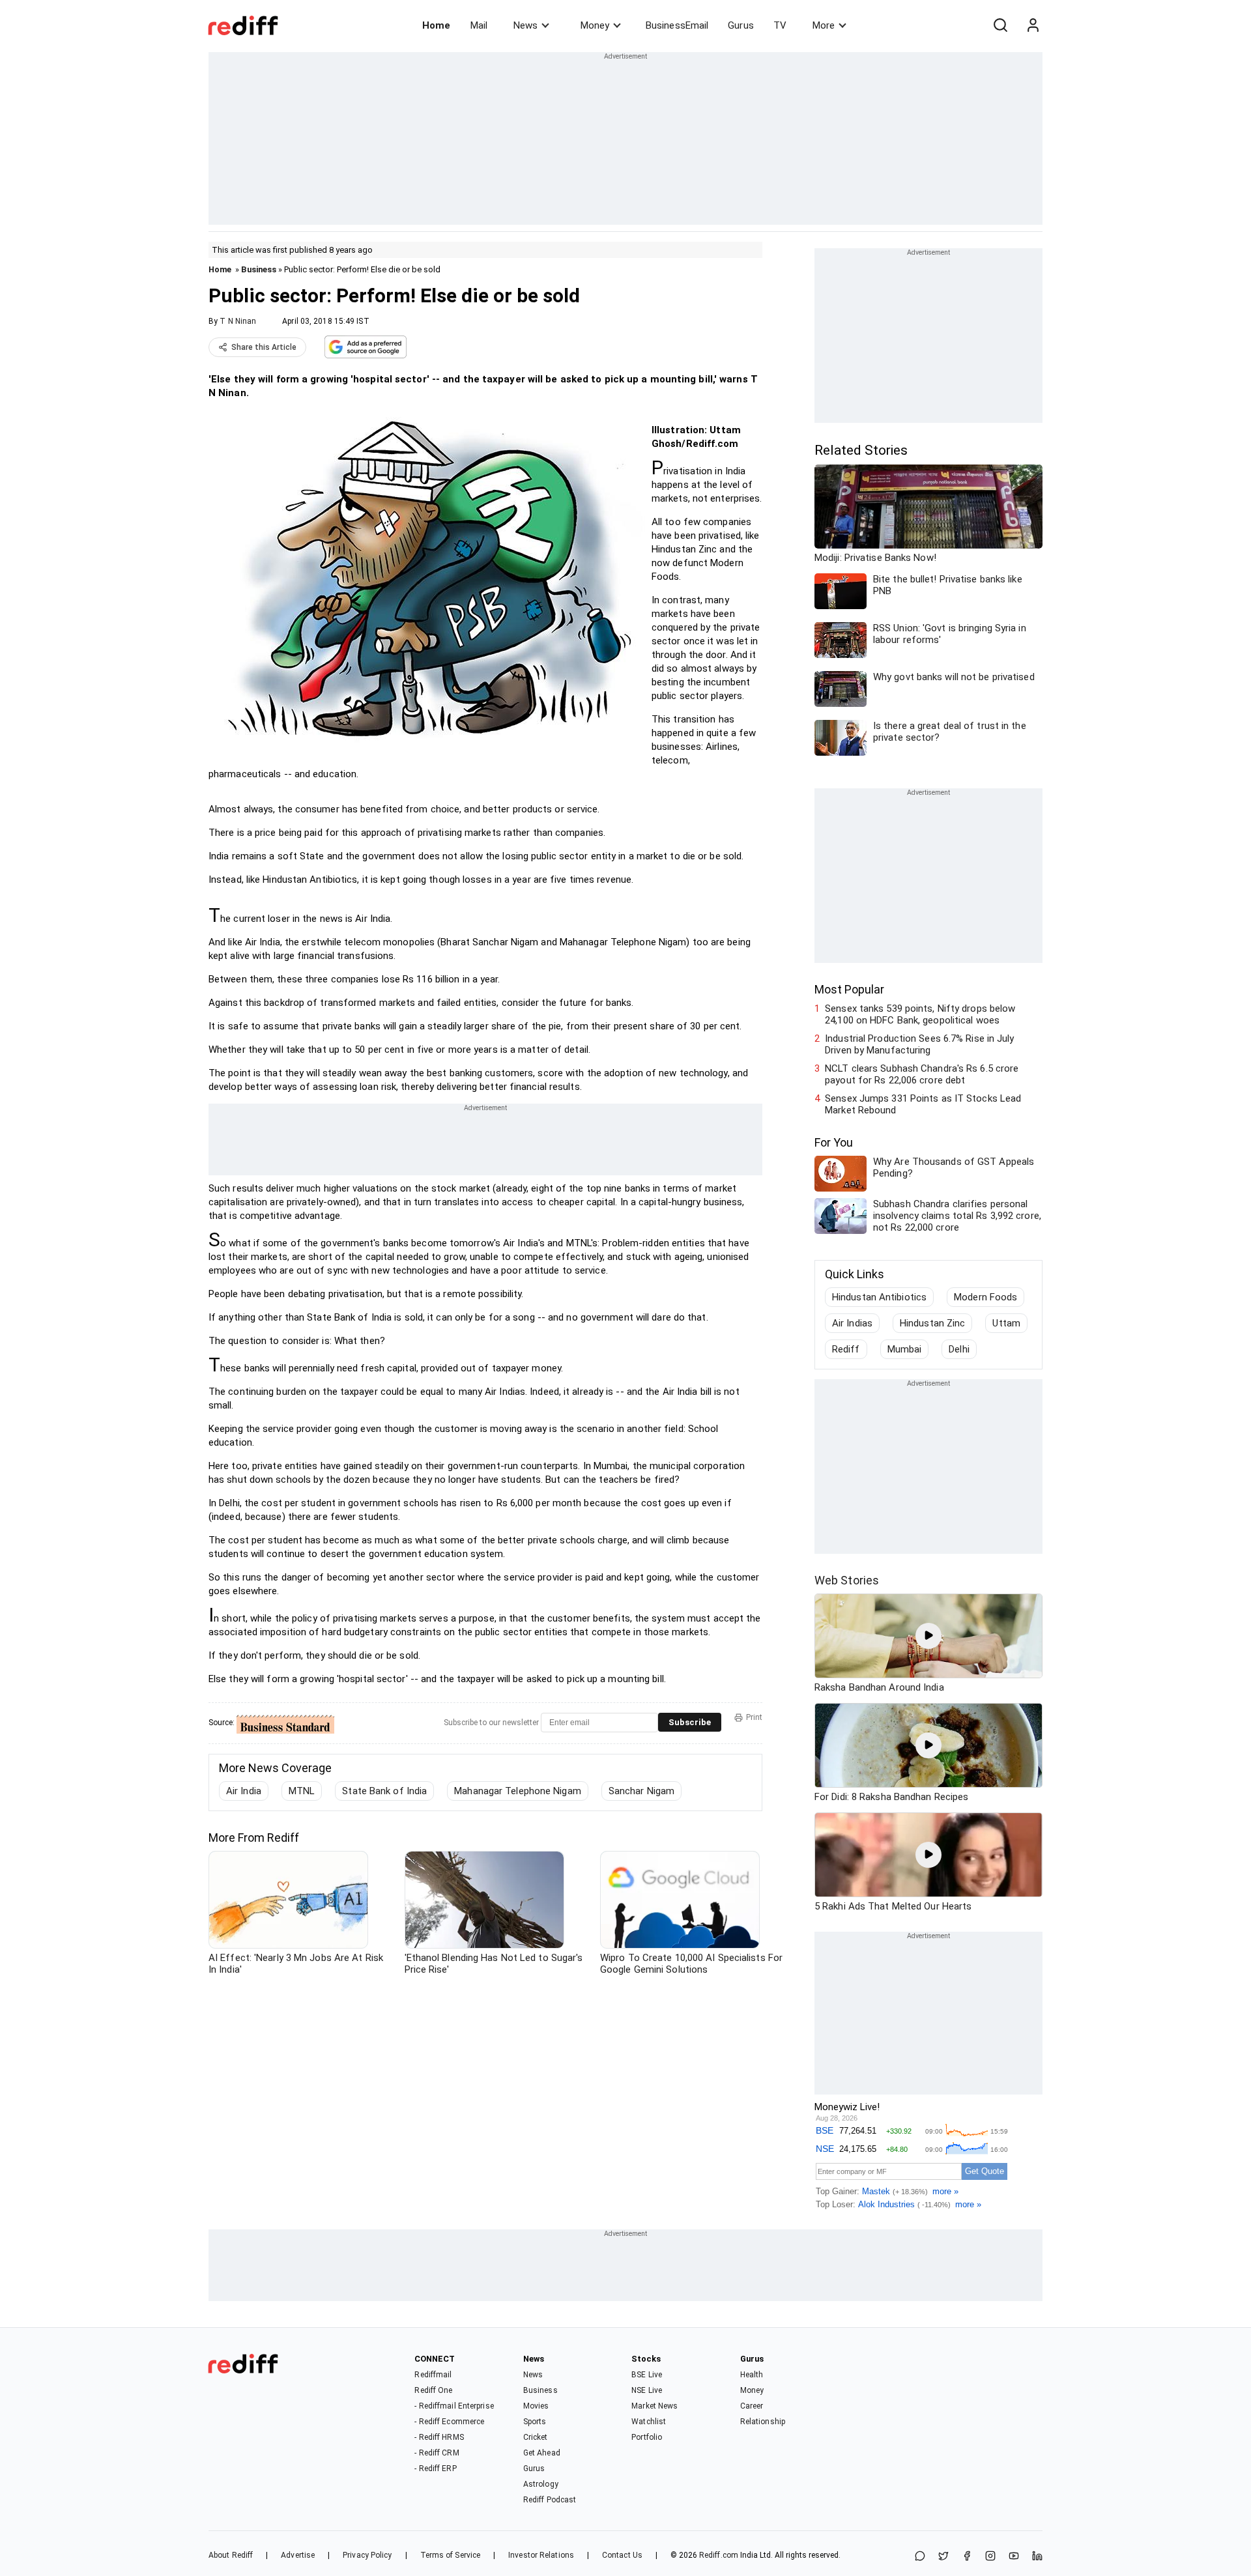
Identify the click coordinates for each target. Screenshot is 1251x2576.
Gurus (741, 25)
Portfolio (647, 2437)
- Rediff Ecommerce (449, 2422)
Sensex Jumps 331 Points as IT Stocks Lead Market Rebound (923, 1104)
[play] (928, 1636)
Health (752, 2375)
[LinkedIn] (1037, 2557)
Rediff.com (719, 2555)
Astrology (541, 2484)
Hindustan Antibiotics (879, 1297)
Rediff (846, 1349)
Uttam (1006, 1323)
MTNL (302, 1791)
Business (259, 269)
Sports (535, 2422)
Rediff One (433, 2390)
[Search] (1000, 25)
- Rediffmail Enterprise (454, 2406)
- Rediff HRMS (439, 2437)
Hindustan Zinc (932, 1323)
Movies (536, 2406)
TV (780, 25)
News (525, 25)
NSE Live (647, 2390)
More (824, 25)
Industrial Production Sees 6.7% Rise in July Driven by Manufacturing (919, 1044)
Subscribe (690, 1722)
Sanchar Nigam (641, 1791)
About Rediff (231, 2555)
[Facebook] (967, 2557)
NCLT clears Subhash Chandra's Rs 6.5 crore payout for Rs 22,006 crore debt (922, 1074)
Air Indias (852, 1323)
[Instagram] (990, 2557)
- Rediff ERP (435, 2469)
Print (754, 1717)
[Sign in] (1033, 25)
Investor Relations (541, 2555)
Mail (479, 25)
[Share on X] (943, 2557)
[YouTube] (1014, 2557)
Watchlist (649, 2422)
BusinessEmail (677, 25)
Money (595, 25)
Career (752, 2406)
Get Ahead (542, 2453)
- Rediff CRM (437, 2453)
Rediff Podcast (550, 2500)
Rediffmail (433, 2375)
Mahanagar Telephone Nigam (518, 1791)
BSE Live (647, 2375)
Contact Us (622, 2555)
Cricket (536, 2437)
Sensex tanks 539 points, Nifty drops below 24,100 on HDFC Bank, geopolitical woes (920, 1014)
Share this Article (264, 347)
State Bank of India (384, 1791)
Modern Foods (985, 1297)
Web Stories (847, 1580)
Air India (244, 1791)
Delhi (959, 1349)
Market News (654, 2406)
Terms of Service (451, 2555)
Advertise (298, 2555)
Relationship (763, 2422)
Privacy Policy (367, 2555)
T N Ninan (238, 321)
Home (436, 25)
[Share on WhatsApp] (920, 2557)
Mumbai (905, 1349)
